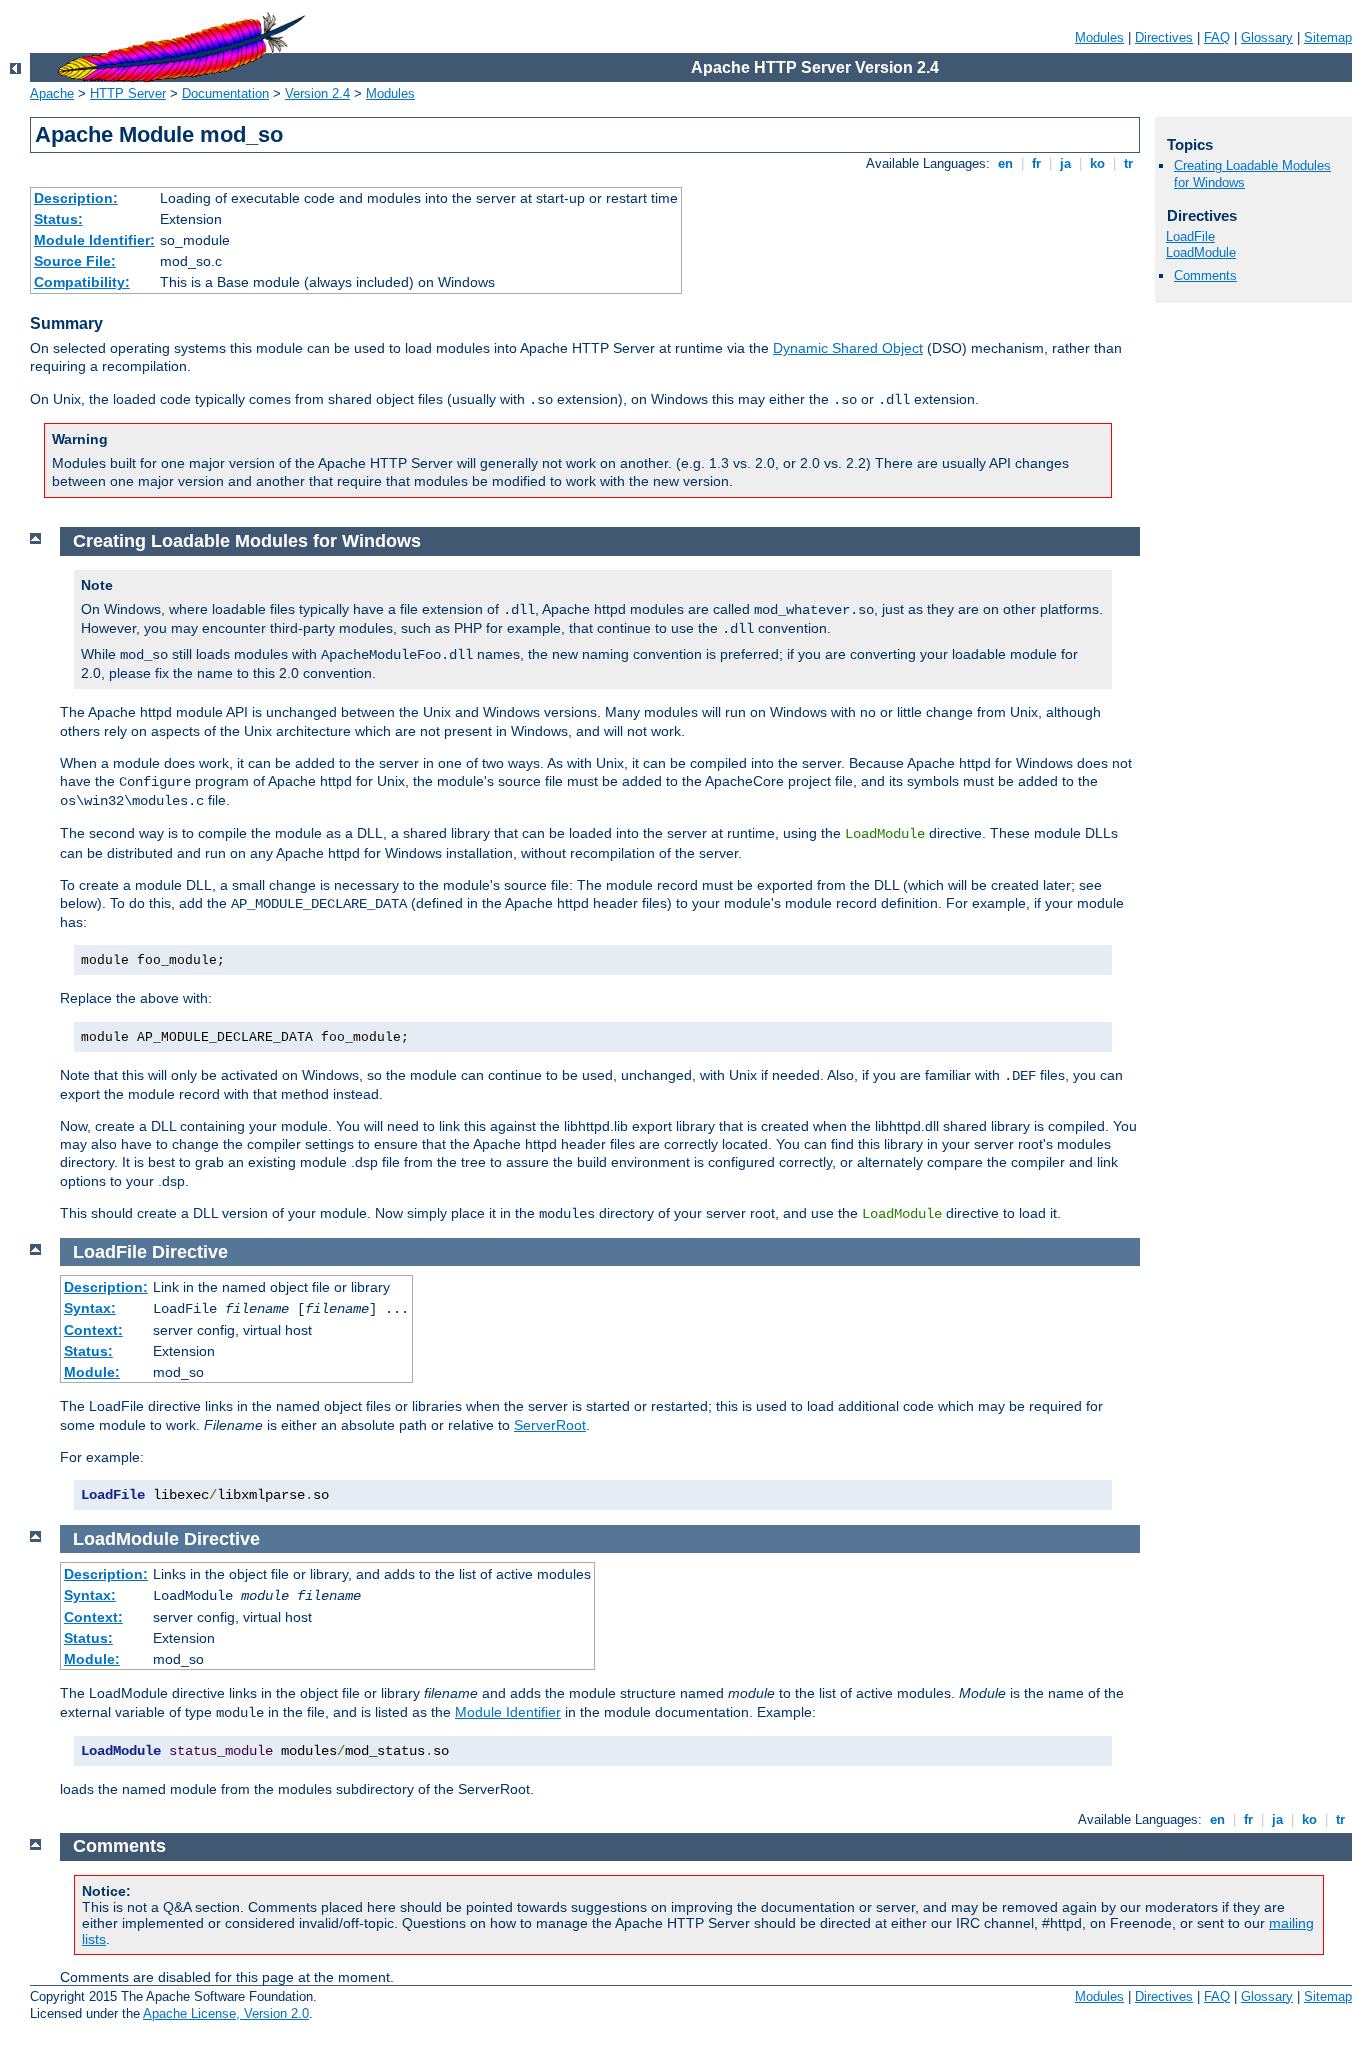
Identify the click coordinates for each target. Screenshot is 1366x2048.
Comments (1205, 275)
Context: (93, 1330)
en (1005, 163)
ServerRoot (550, 1425)
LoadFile (1190, 236)
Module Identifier (508, 1712)
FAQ (1217, 37)
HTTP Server (128, 93)
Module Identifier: (94, 240)
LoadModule (1201, 252)
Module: (92, 1372)
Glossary (1267, 37)
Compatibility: (82, 282)
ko (1097, 163)
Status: (58, 219)
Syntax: (90, 1308)
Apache (52, 93)
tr (1128, 163)
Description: (76, 198)
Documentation (225, 93)
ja (1065, 163)
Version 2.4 (317, 93)
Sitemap (1328, 37)
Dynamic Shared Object (848, 348)
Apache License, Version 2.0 (226, 2013)
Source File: (75, 261)
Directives (1164, 37)
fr (1036, 163)
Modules (1099, 37)
